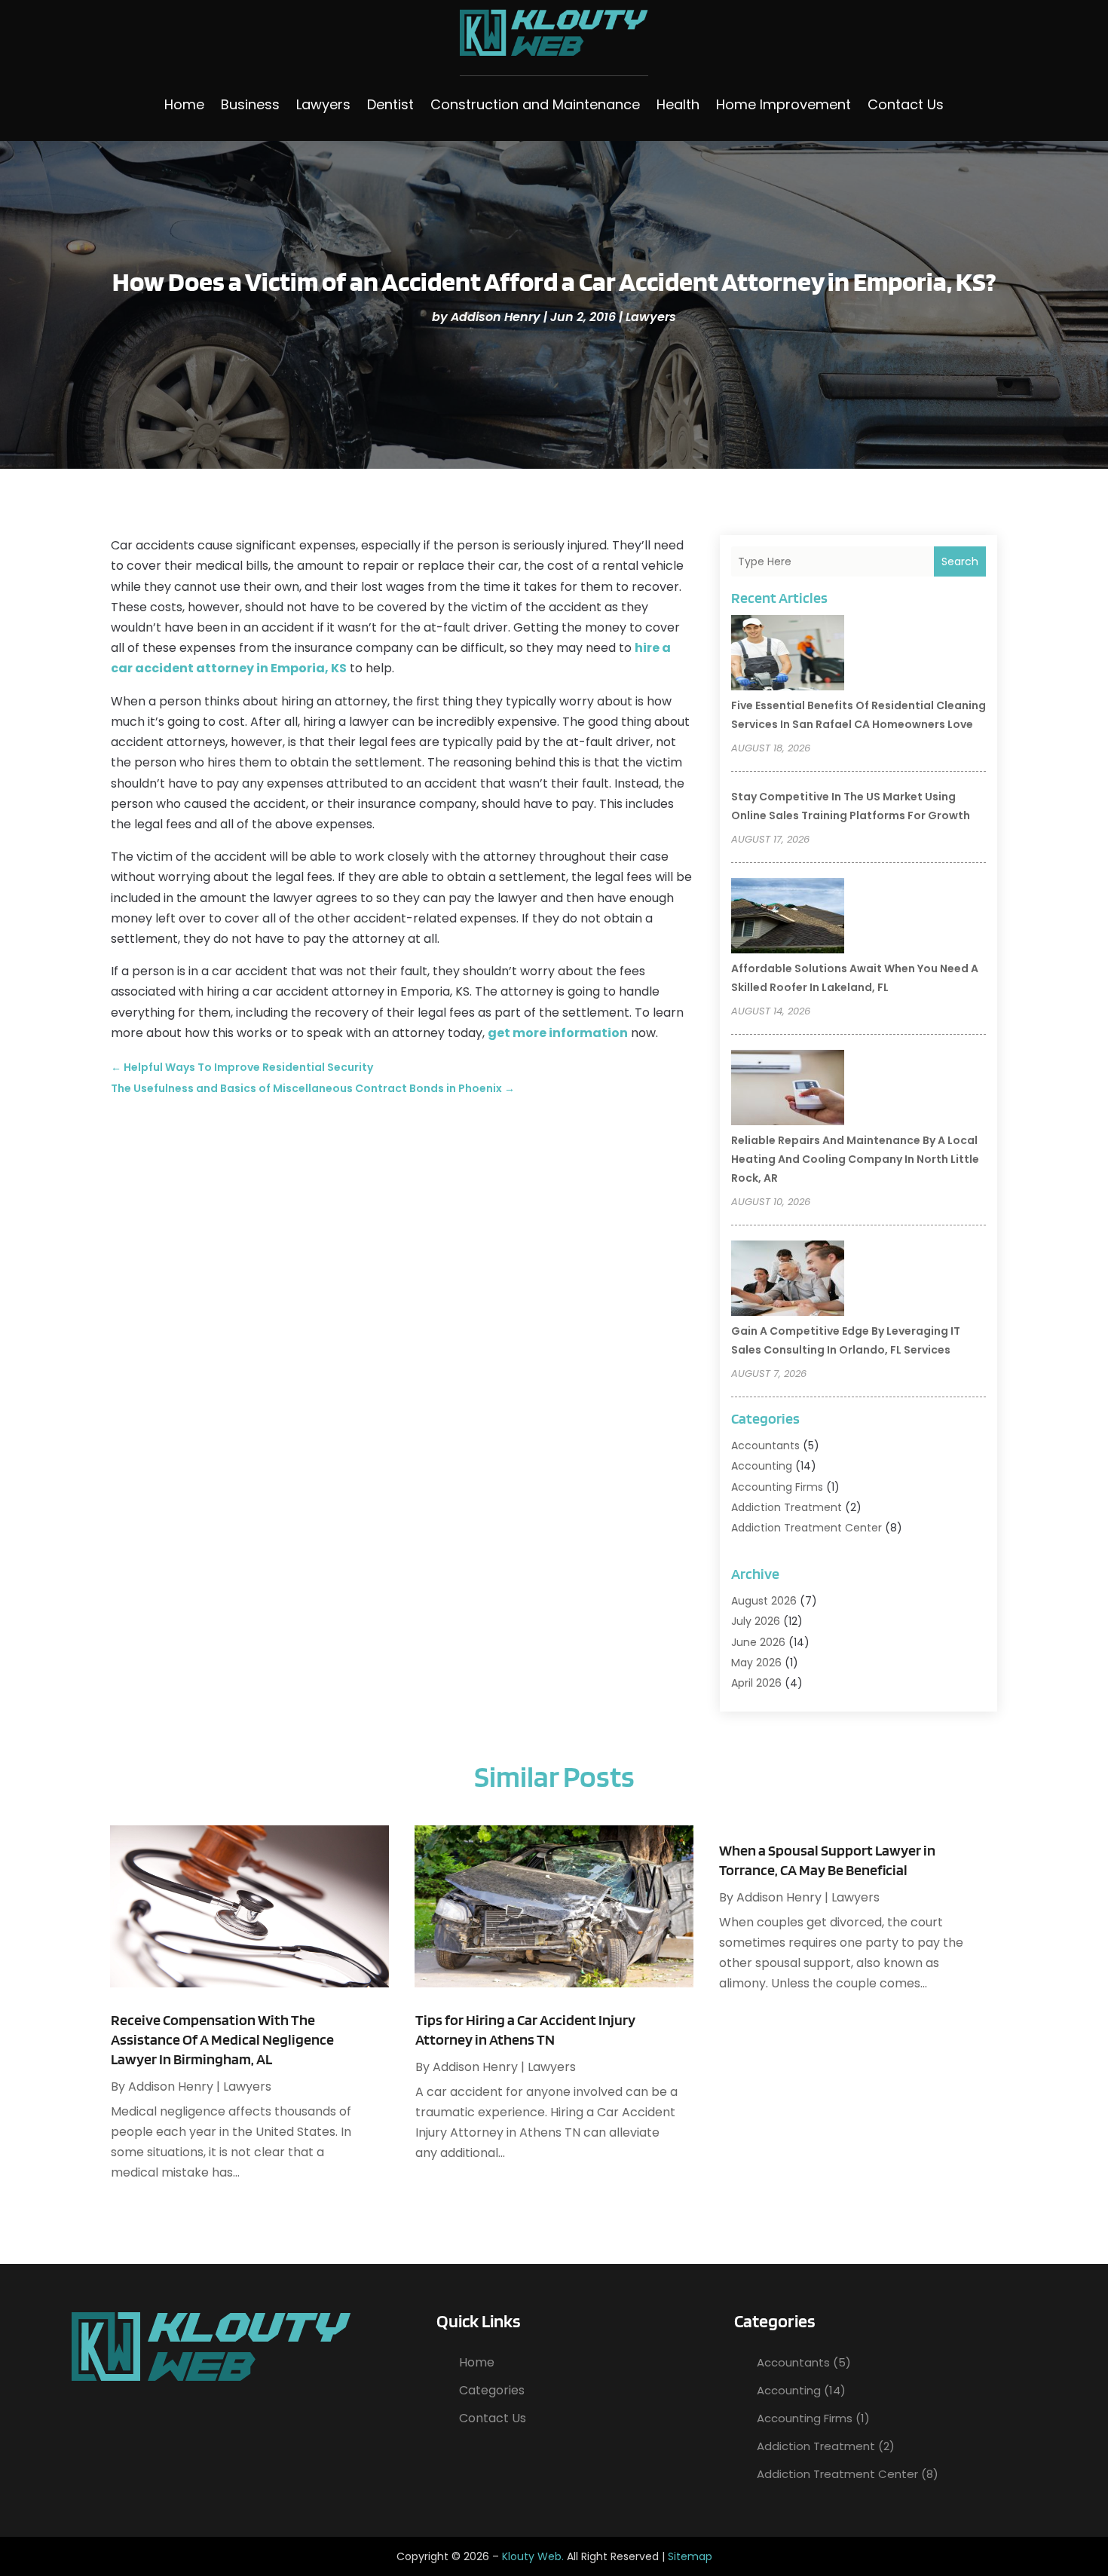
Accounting (762, 1466)
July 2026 (756, 1621)
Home (184, 104)
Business (250, 104)
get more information (558, 1033)
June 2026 (758, 1642)
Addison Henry (496, 317)
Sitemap (690, 2556)
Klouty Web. (533, 2556)
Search (960, 561)
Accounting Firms (777, 1487)
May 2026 (756, 1663)
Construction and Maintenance (535, 104)
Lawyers (323, 104)
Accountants (765, 1446)
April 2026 (756, 1683)
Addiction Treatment (787, 1507)
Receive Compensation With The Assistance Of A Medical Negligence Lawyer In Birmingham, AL (222, 2039)
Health (678, 104)
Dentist (390, 104)
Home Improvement (784, 104)
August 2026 (764, 1601)
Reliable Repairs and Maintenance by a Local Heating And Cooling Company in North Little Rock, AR (855, 1159)
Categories (492, 2390)
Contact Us (906, 104)
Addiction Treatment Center (807, 1528)
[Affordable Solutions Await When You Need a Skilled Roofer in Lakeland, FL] (788, 918)
